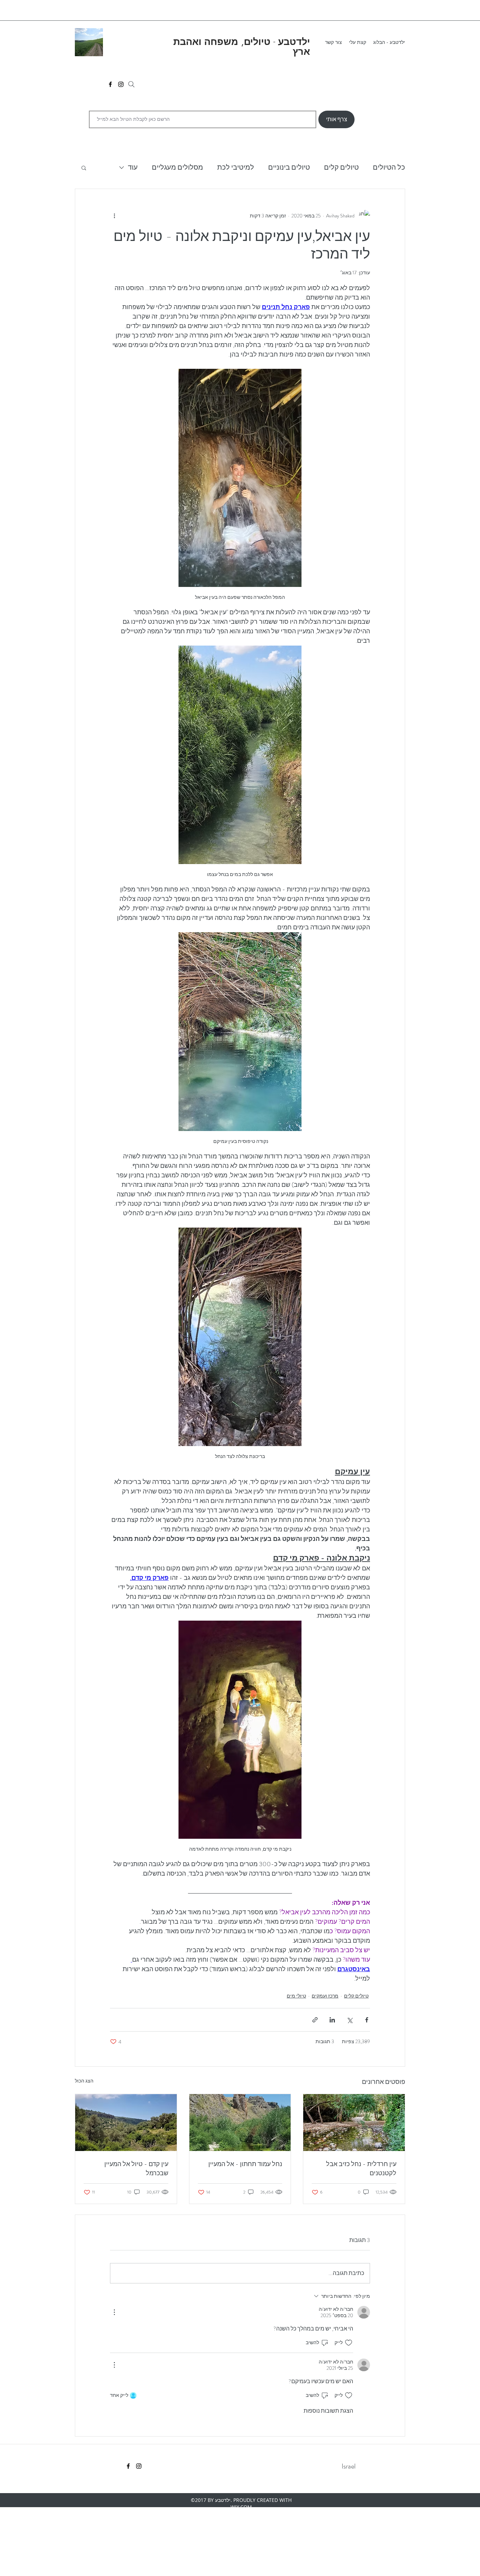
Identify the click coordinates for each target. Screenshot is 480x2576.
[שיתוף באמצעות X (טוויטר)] (349, 2020)
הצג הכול (84, 2081)
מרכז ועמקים (325, 1996)
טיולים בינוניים (289, 167)
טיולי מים (296, 1996)
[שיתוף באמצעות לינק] (315, 2020)
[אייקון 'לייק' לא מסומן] (349, 2343)
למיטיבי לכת (236, 167)
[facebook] (110, 84)
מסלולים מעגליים (177, 167)
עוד (133, 167)
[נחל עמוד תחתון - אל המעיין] (240, 2123)
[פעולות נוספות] (114, 216)
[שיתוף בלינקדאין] (332, 2020)
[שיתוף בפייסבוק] (367, 2020)
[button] (84, 168)
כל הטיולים (389, 167)
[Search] (131, 84)
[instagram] (121, 84)
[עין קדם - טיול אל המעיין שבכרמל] (126, 2123)
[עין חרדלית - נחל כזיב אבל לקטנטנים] (354, 2123)
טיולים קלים (341, 167)
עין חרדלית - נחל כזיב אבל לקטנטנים (361, 2169)
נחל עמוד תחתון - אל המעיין (245, 2164)
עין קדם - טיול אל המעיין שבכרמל (136, 2169)
